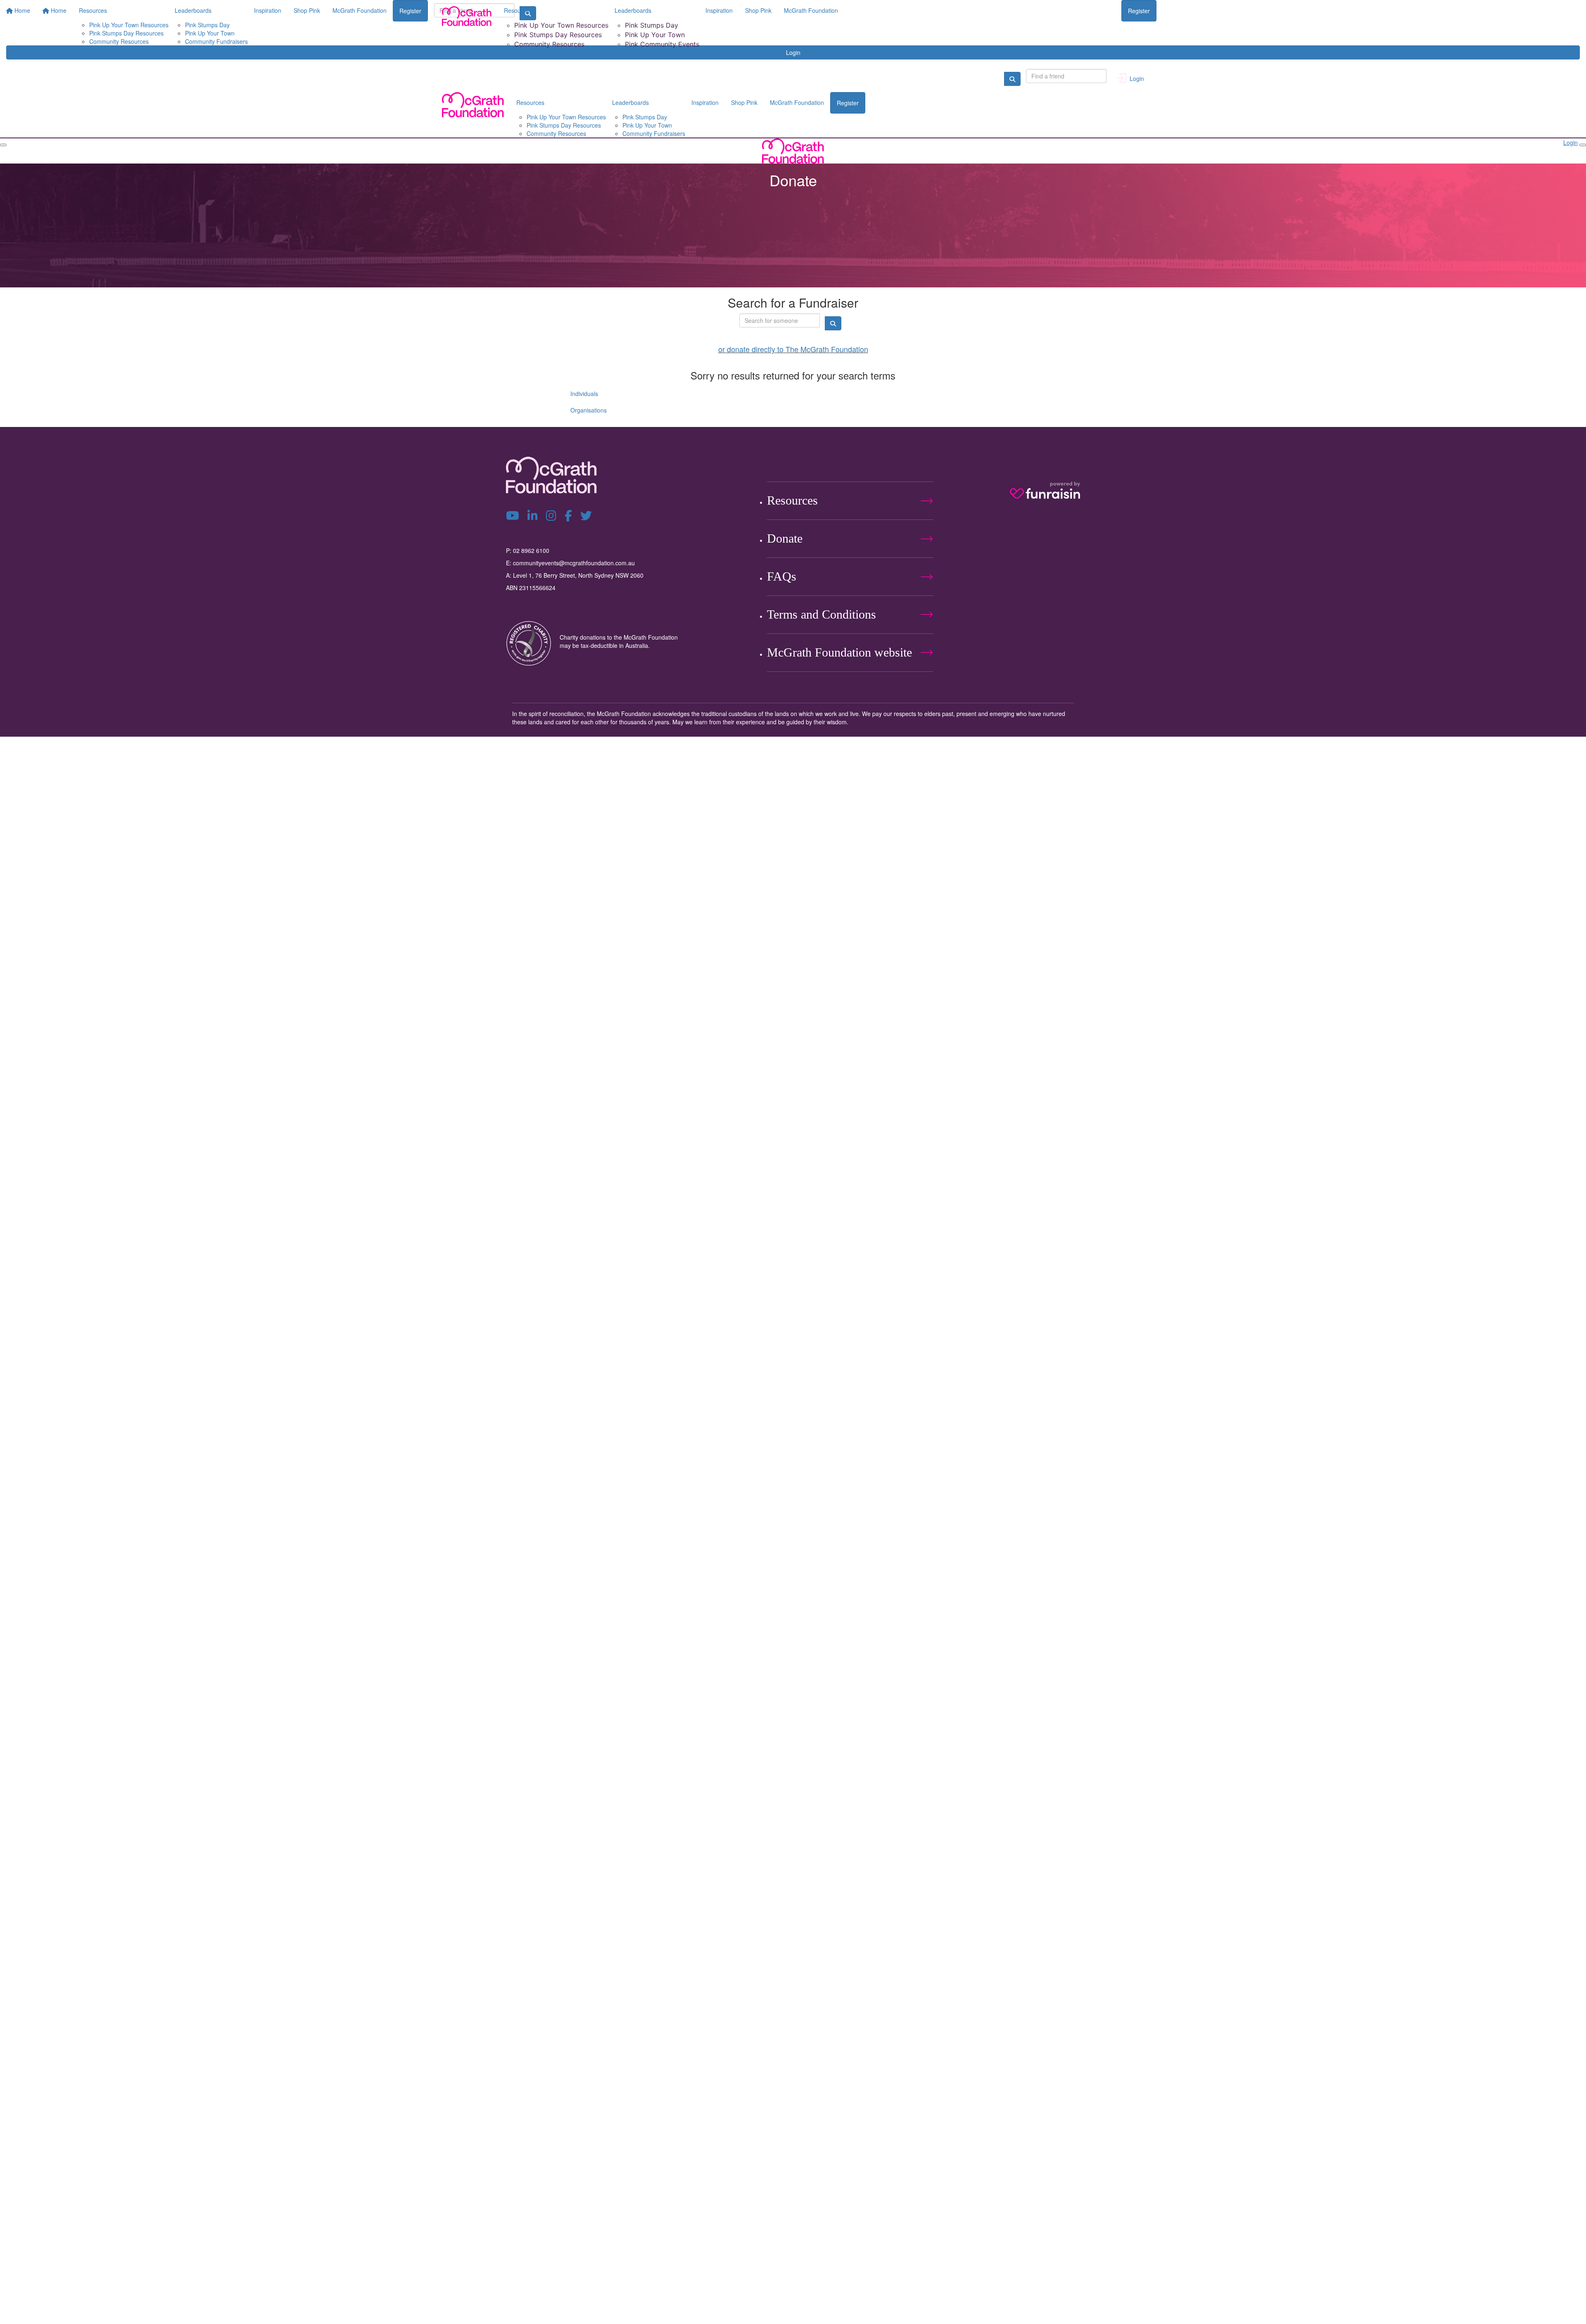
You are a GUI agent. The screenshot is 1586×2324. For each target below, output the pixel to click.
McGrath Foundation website (839, 652)
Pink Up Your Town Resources (561, 25)
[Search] (1012, 79)
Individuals (584, 394)
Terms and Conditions (821, 614)
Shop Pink (758, 10)
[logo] (467, 16)
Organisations (589, 410)
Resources (518, 10)
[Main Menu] (3, 145)
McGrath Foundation (811, 10)
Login (793, 52)
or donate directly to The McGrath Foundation (793, 349)
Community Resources (549, 44)
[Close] (1583, 145)
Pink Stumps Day (652, 25)
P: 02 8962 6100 (528, 550)
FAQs (782, 576)
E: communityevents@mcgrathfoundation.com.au (570, 563)
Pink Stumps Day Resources (558, 35)
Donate (785, 538)
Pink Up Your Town (655, 35)
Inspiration (719, 10)
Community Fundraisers (654, 133)
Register (1139, 11)
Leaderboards (633, 10)
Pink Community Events (662, 44)
